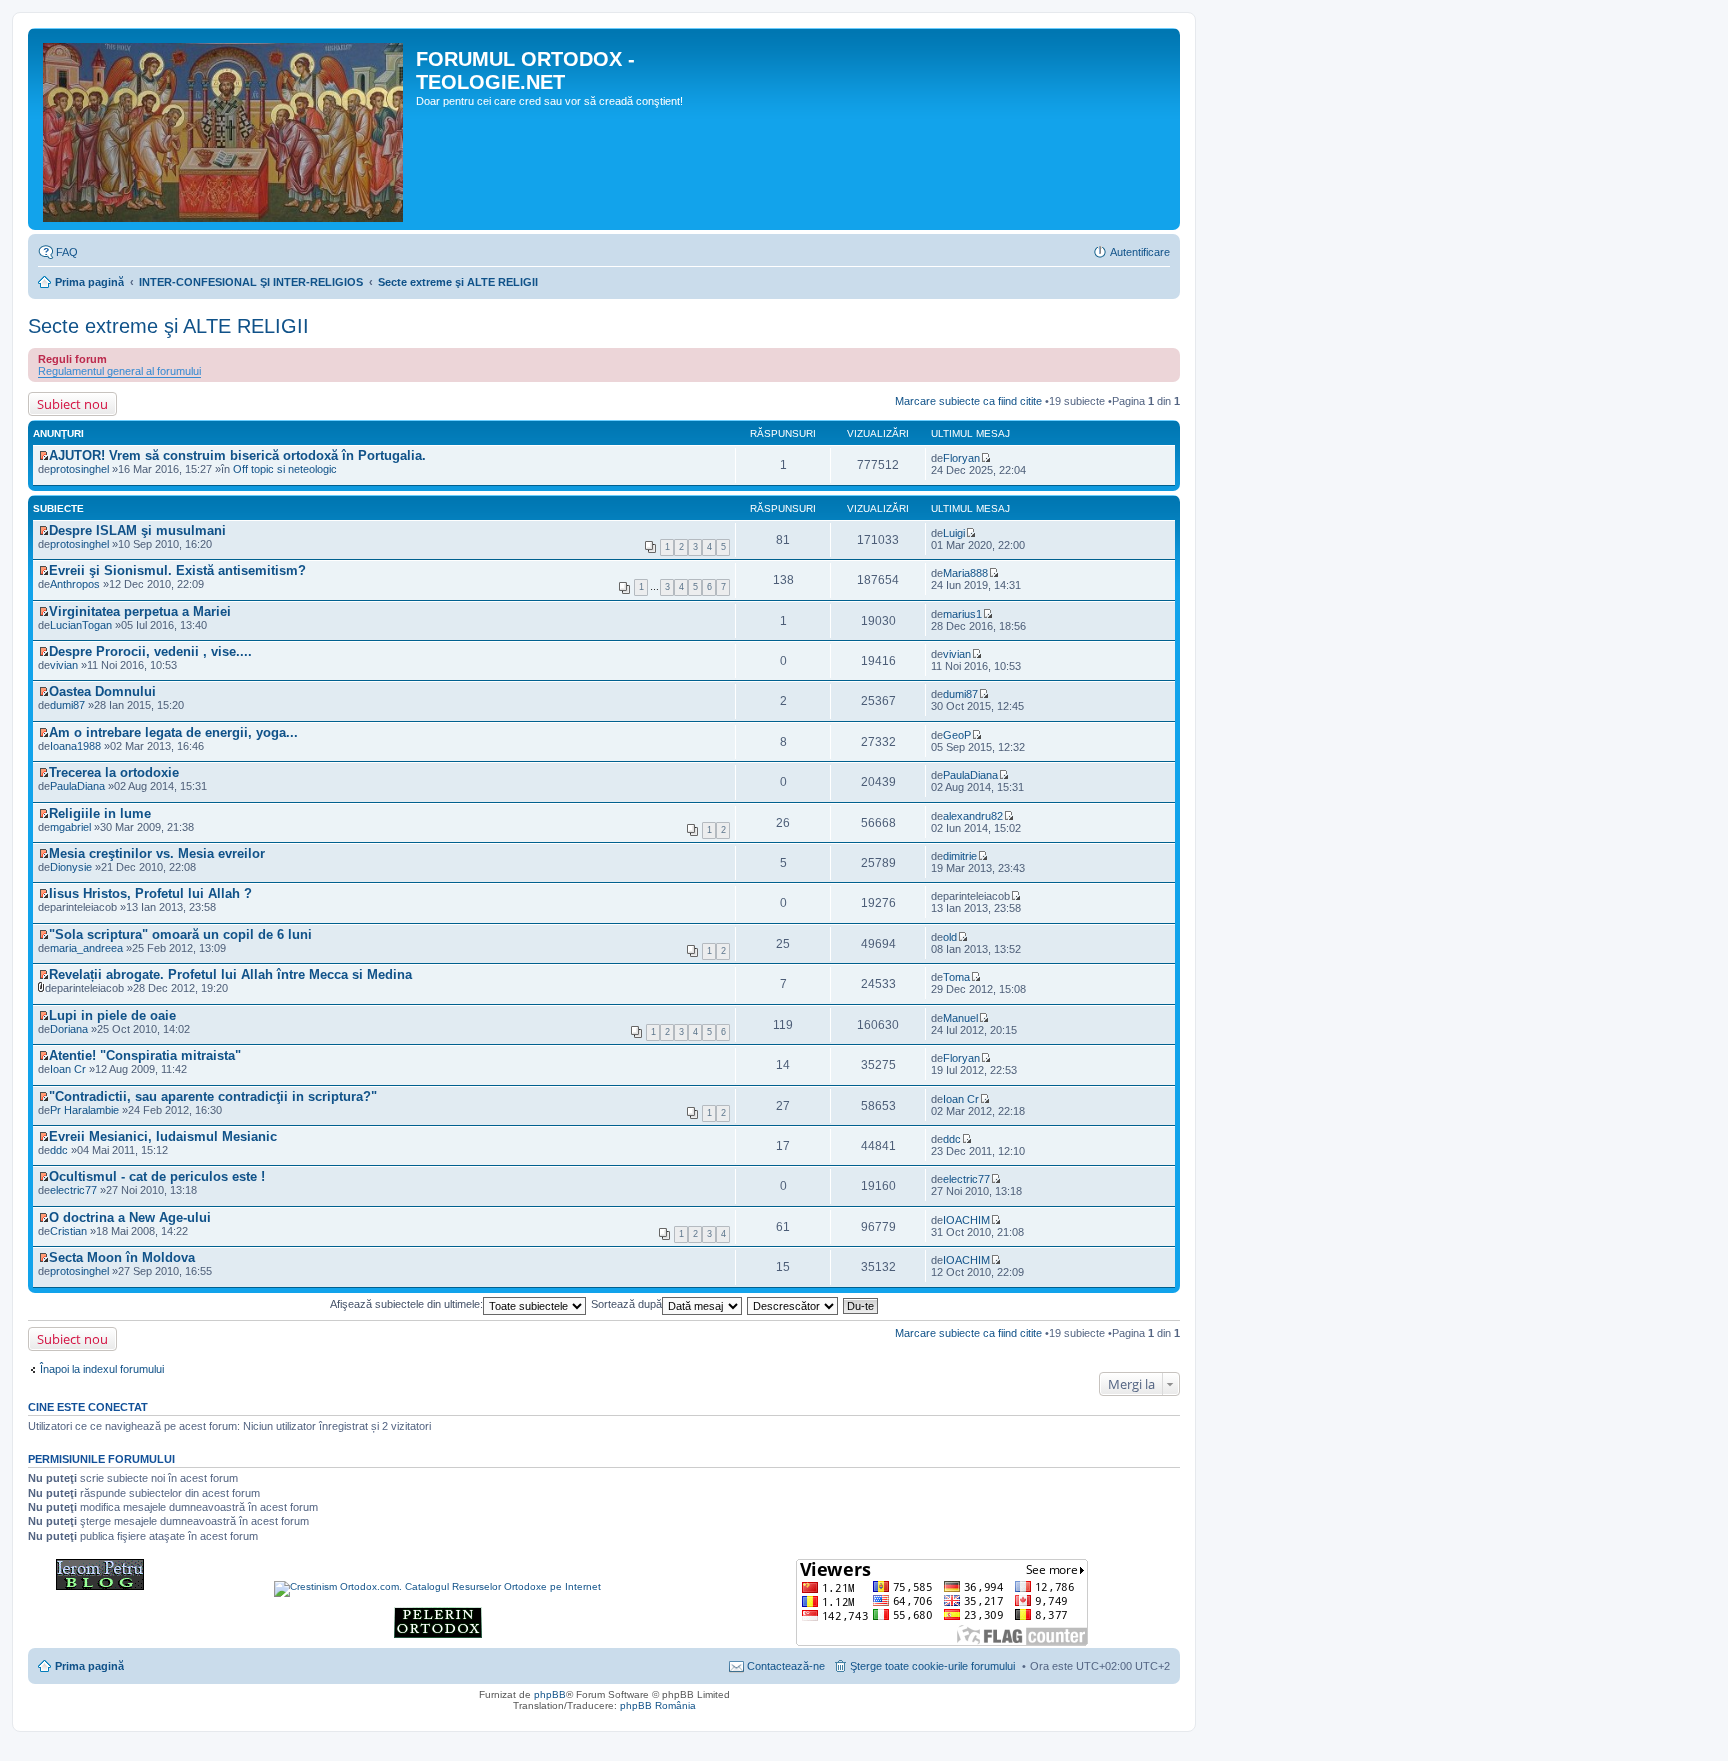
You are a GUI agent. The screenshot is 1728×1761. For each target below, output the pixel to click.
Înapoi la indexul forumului (102, 1369)
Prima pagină (89, 282)
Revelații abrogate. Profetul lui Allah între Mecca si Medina (230, 974)
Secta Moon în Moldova (122, 1257)
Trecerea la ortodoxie (114, 772)
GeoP (957, 735)
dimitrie (960, 856)
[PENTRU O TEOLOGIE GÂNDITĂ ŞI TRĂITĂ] (100, 1586)
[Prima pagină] (224, 129)
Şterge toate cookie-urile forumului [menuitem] (932, 1666)
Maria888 (965, 573)
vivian (957, 654)
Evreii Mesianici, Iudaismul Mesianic (163, 1136)
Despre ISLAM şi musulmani (137, 530)
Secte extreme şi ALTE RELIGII (458, 282)
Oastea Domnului (102, 691)
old (950, 937)
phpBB (550, 1694)
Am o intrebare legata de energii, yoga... (173, 732)
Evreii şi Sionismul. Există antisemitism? (177, 570)
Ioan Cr (961, 1099)
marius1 (962, 614)
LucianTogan (81, 625)
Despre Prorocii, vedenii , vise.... (150, 651)
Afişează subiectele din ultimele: (406, 1304)
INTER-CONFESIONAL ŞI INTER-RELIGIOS (251, 282)
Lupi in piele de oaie (112, 1015)
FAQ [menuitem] (67, 252)
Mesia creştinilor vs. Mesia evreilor (157, 853)
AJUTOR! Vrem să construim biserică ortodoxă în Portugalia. (237, 455)
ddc (952, 1139)
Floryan (961, 458)
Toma (956, 977)
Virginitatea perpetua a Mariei (140, 611)
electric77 (73, 1190)
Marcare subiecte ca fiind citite (968, 401)
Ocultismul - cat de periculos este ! (157, 1176)
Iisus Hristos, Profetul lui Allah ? (150, 893)
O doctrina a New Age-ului (130, 1217)
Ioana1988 (75, 746)
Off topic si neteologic (285, 469)
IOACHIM (966, 1220)
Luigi (954, 533)
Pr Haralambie (84, 1110)
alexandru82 (973, 816)
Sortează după (626, 1304)
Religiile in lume (100, 813)
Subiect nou (72, 404)
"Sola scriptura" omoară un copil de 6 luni (180, 934)
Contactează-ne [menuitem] (786, 1666)
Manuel (960, 1018)
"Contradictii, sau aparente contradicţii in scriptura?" (213, 1096)
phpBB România (658, 1705)
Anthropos (75, 584)
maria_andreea (86, 948)
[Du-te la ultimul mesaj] (985, 458)
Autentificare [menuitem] (1140, 252)
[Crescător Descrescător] (793, 1304)
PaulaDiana (77, 786)
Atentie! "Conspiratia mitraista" (145, 1055)
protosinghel (79, 469)
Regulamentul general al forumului (119, 371)
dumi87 (960, 694)
